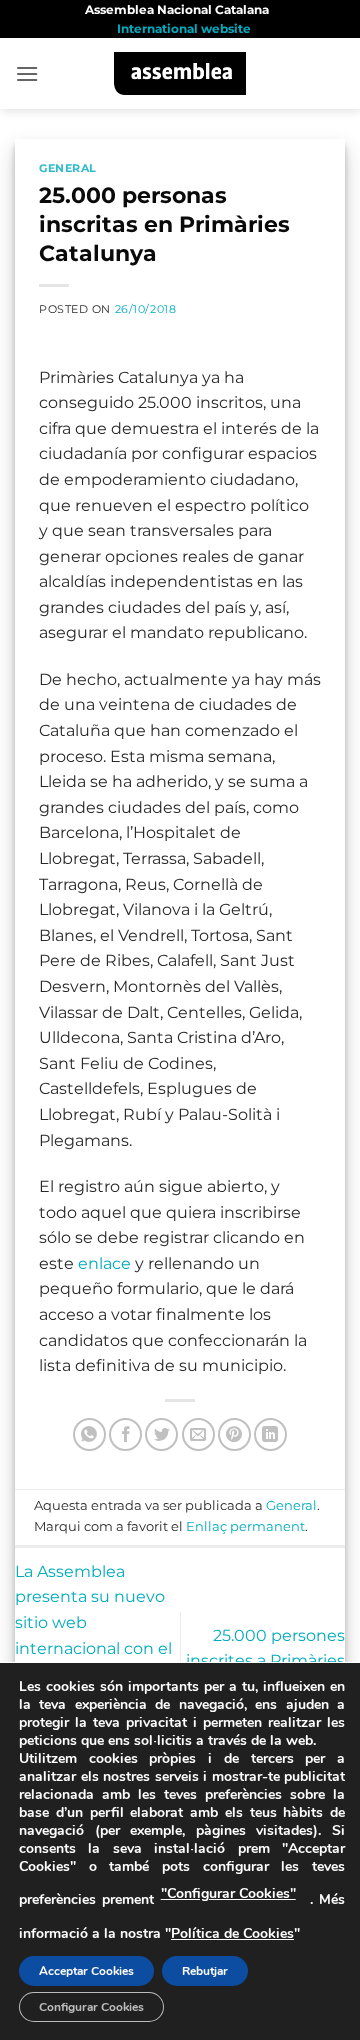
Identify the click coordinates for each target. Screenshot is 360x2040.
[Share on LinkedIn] (270, 1434)
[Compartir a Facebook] (125, 1434)
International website (184, 28)
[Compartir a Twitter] (161, 1434)
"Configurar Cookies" (228, 1893)
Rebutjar (205, 1971)
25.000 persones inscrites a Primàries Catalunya (265, 1661)
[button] (27, 73)
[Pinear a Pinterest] (234, 1434)
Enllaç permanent (245, 1526)
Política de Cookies (232, 1933)
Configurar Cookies (91, 2007)
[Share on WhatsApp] (89, 1434)
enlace (104, 1263)
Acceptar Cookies (86, 1971)
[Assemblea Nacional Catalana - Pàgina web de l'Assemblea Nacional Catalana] (180, 73)
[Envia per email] (198, 1434)
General (68, 168)
